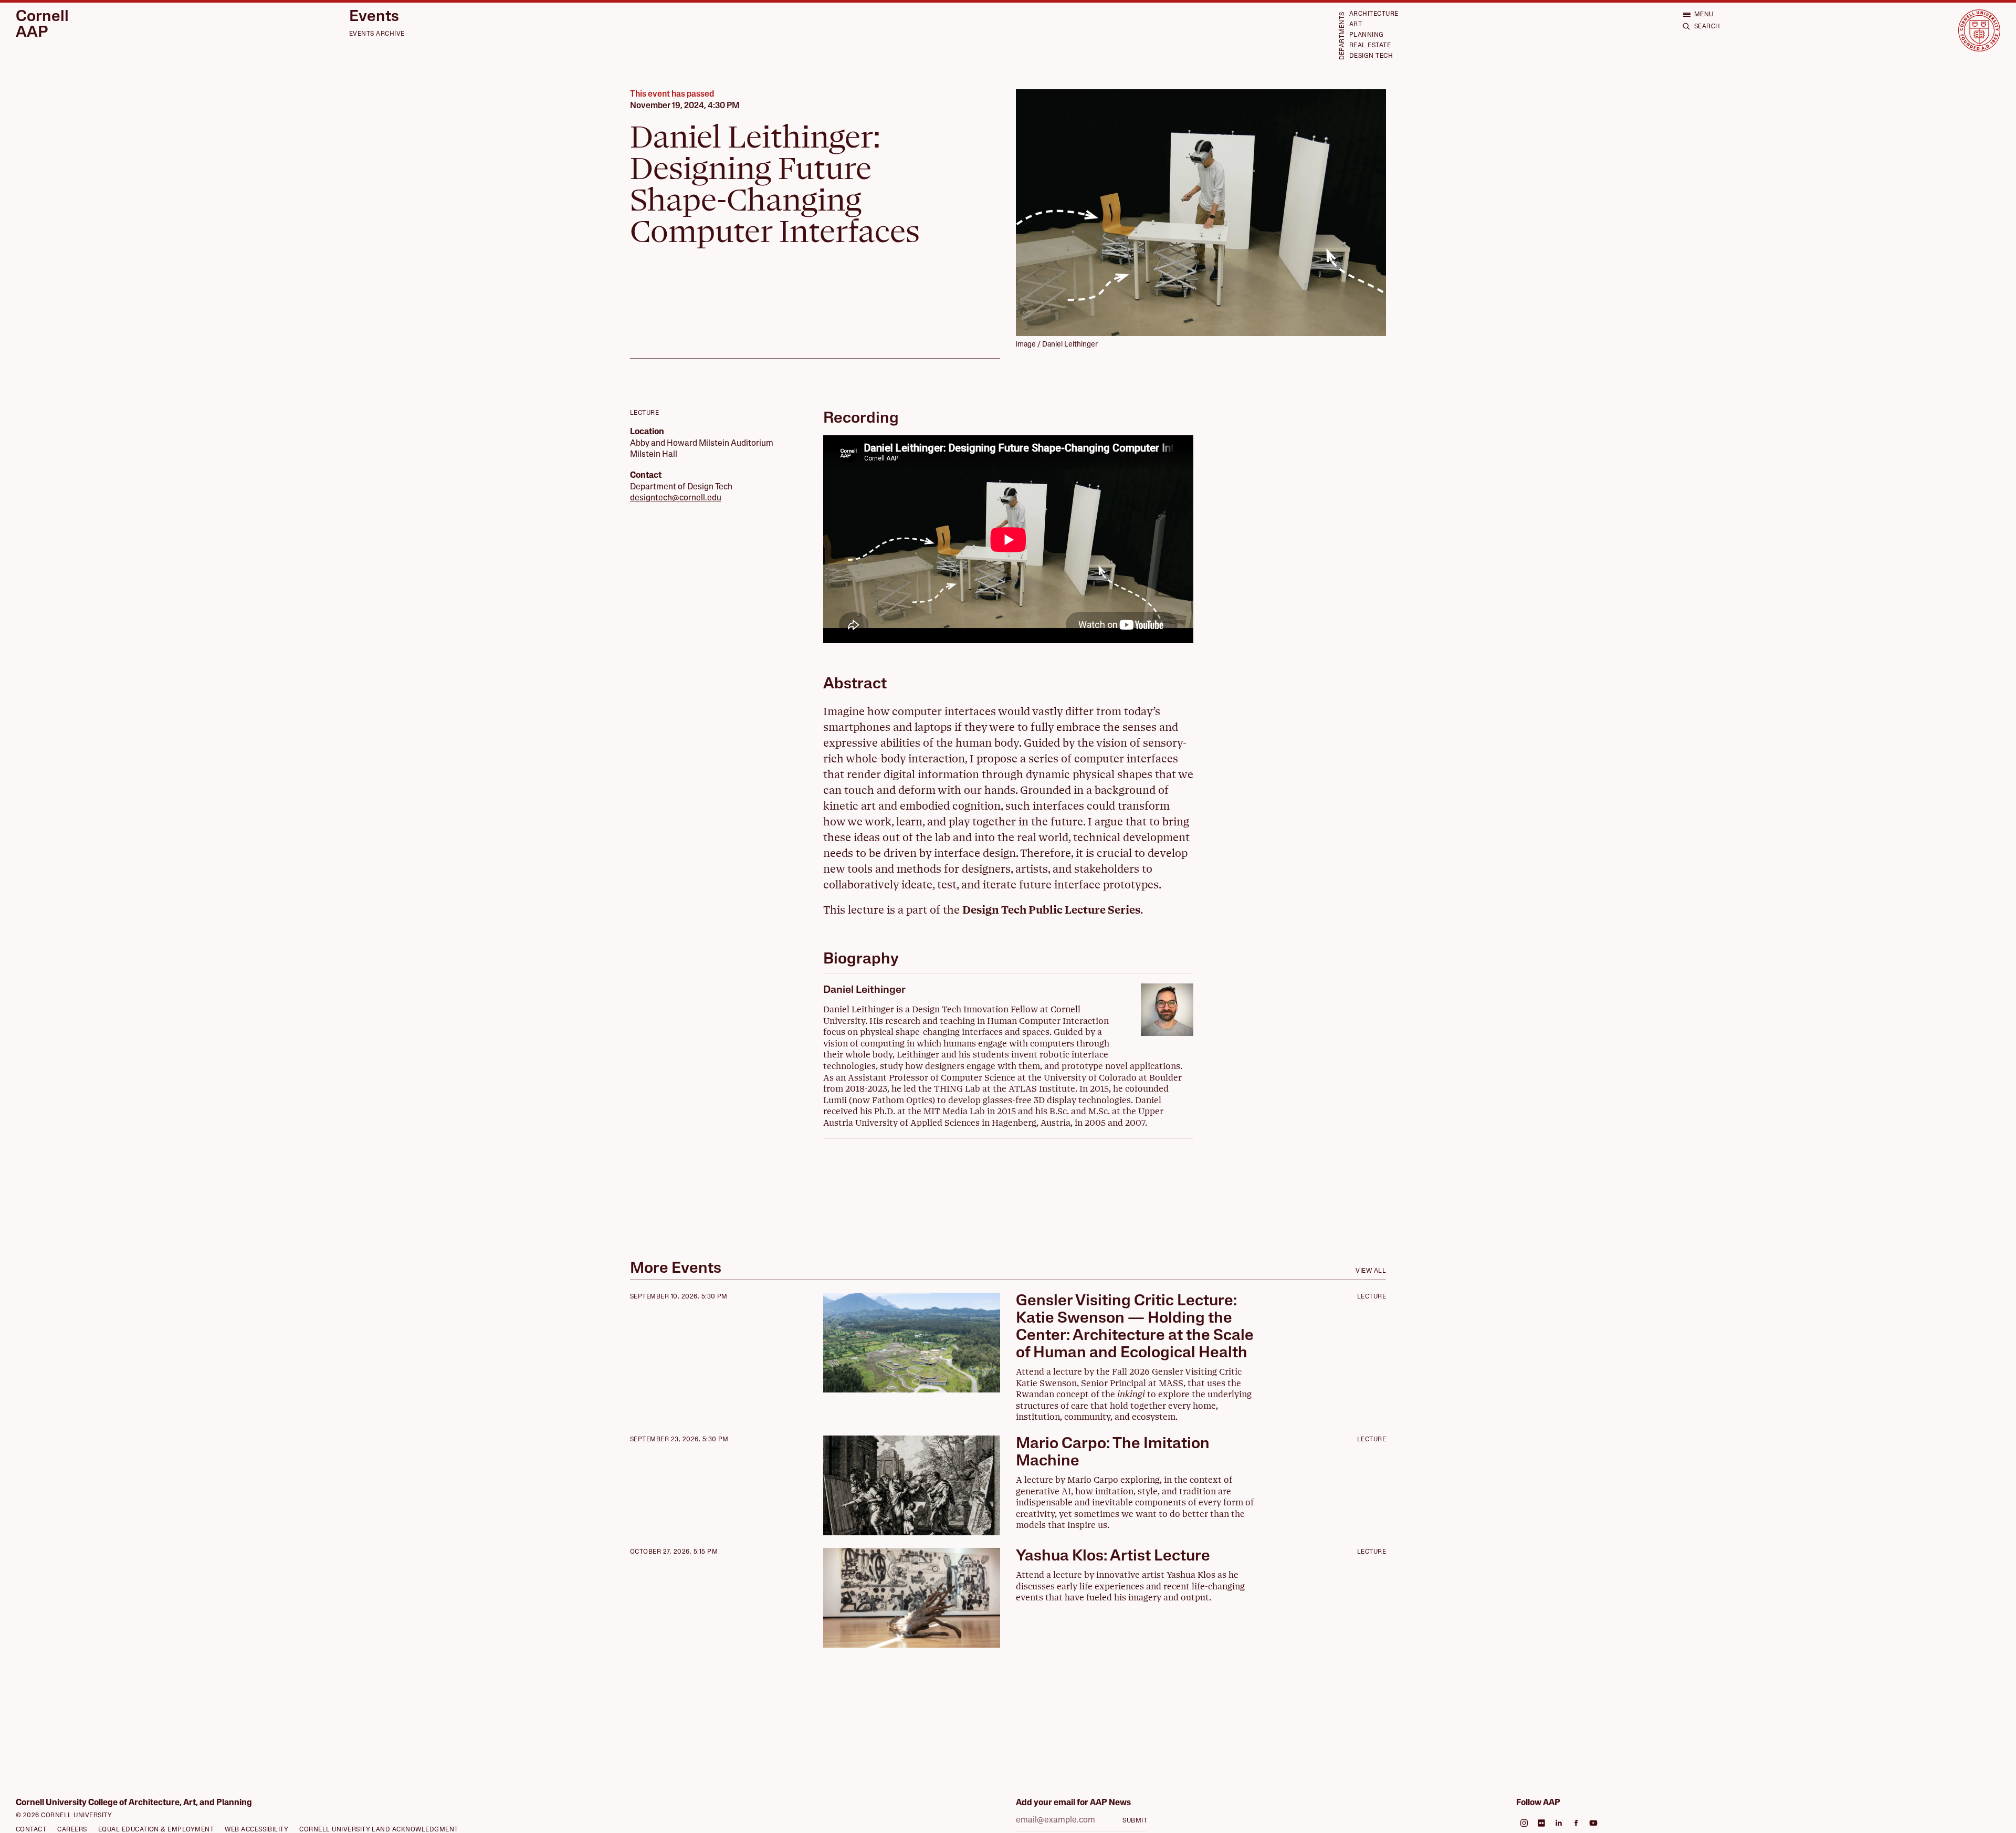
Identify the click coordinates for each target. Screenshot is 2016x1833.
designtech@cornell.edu (676, 498)
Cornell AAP (42, 25)
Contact (31, 1830)
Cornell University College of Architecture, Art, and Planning (134, 1803)
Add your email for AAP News (1073, 1803)
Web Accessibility (256, 1830)
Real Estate (1370, 46)
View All (1371, 1271)
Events (374, 17)
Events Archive (377, 34)
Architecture (1374, 14)
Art (1356, 25)
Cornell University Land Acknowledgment (379, 1830)
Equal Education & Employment (156, 1830)
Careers (72, 1830)
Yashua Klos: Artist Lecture (1113, 1557)
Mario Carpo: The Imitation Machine (1113, 1453)
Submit (1135, 1821)
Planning (1367, 35)
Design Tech (1371, 56)
